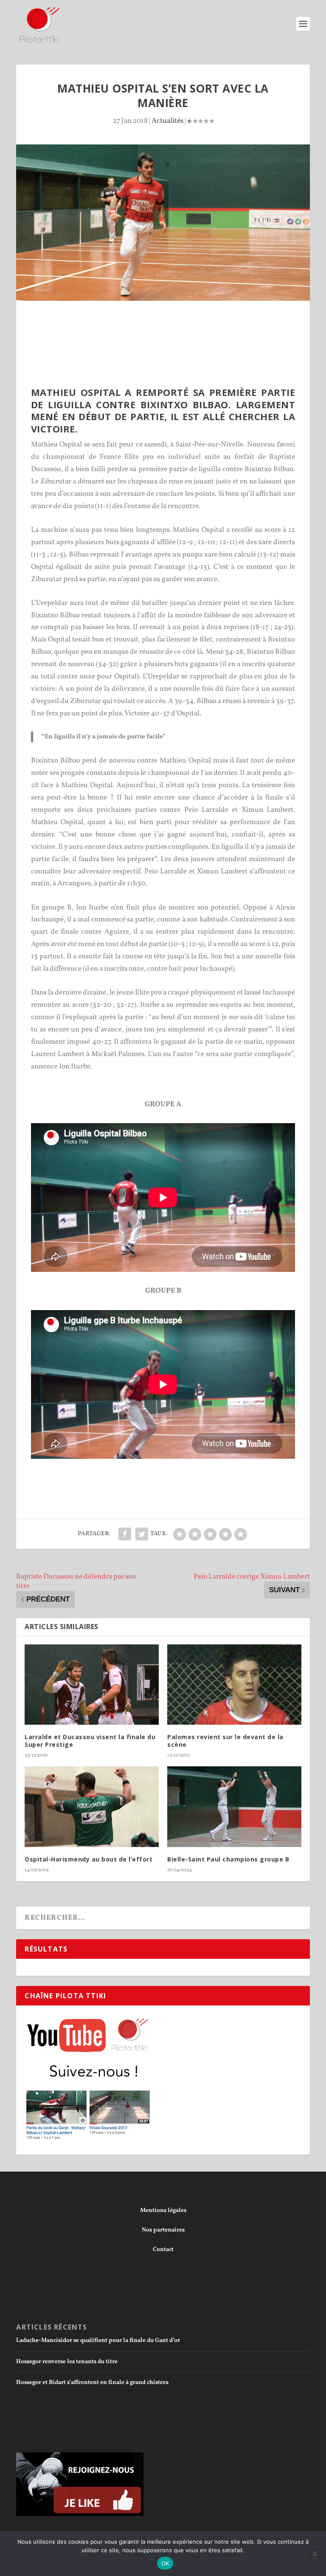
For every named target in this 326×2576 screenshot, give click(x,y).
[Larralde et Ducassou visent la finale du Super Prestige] (92, 1685)
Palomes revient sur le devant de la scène (225, 1741)
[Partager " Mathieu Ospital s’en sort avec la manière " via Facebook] (125, 1534)
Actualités (167, 121)
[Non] (315, 2553)
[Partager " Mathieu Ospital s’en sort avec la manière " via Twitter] (142, 1534)
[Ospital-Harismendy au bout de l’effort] (92, 1806)
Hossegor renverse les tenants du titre (67, 2362)
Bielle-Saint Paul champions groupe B (228, 1859)
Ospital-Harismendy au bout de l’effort (89, 1859)
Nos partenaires (163, 2230)
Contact (163, 2250)
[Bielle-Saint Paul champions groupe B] (234, 1806)
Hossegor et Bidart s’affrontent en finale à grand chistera (92, 2383)
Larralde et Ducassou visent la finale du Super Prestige (90, 1741)
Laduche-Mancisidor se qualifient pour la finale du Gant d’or (98, 2340)
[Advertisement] (171, 324)
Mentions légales (163, 2210)
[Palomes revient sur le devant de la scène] (234, 1685)
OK (165, 2563)
